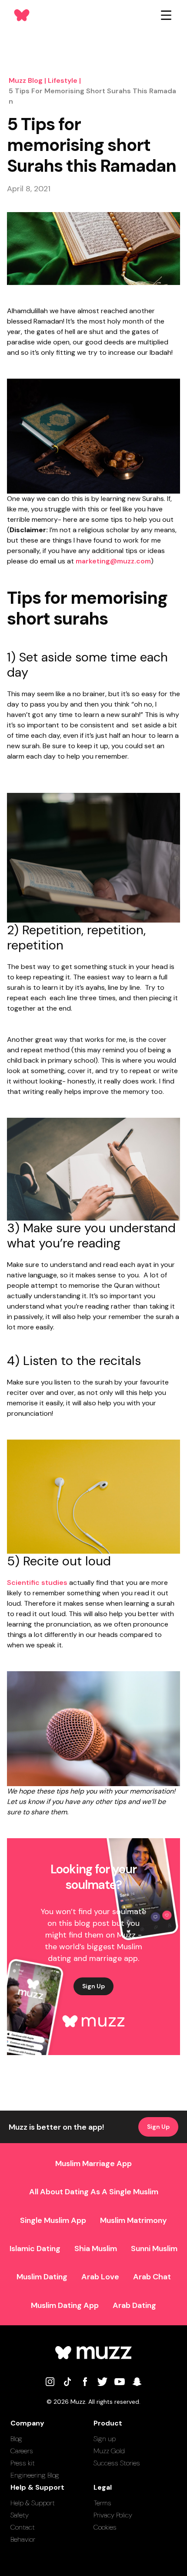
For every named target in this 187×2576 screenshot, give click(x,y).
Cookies (105, 2527)
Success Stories (117, 2463)
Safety (20, 2515)
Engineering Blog (35, 2475)
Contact (23, 2527)
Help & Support (33, 2503)
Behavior (23, 2539)
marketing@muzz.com (113, 561)
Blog (16, 2439)
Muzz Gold (109, 2451)
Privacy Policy (113, 2515)
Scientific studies (37, 1583)
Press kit (23, 2463)
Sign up (105, 2439)
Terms (102, 2503)
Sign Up (93, 1986)
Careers (22, 2451)
